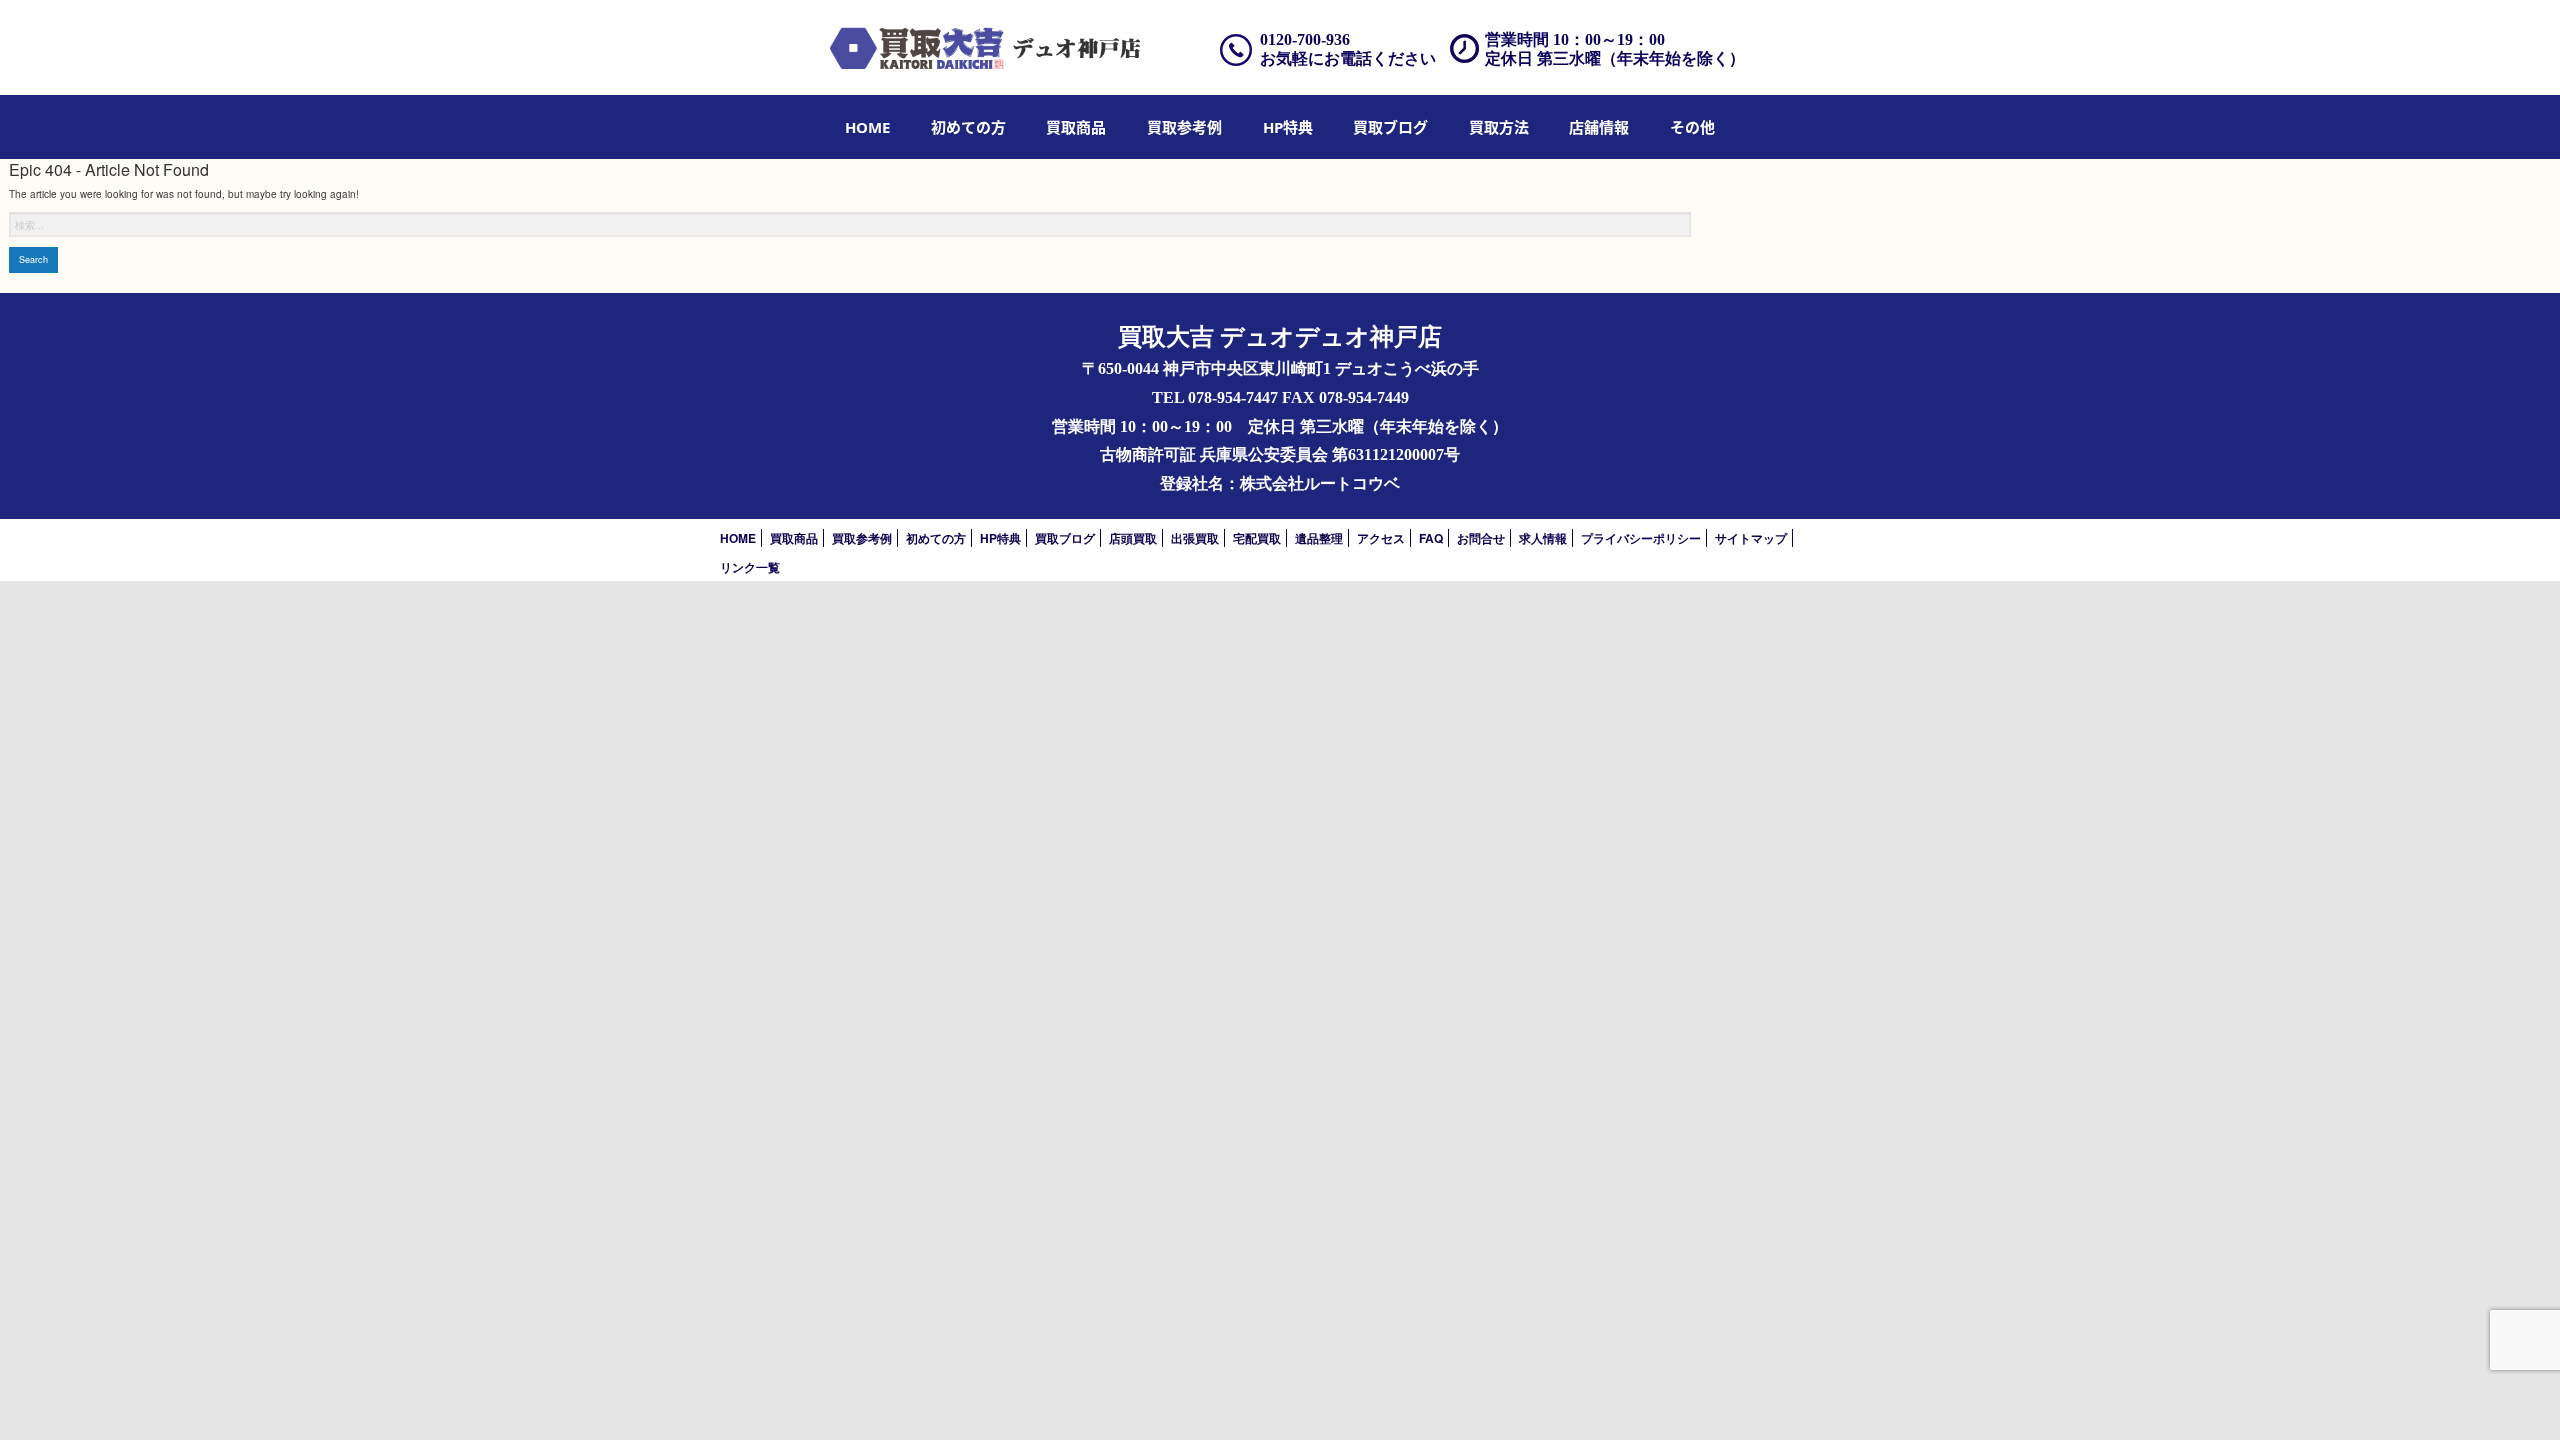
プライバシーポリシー (1641, 538)
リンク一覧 (750, 567)
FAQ (1431, 538)
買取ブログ (1390, 127)
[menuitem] (867, 127)
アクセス (1381, 538)
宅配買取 (1257, 538)
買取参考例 (1184, 127)
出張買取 (1195, 538)
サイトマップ (1751, 538)
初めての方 (968, 127)
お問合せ (1481, 538)
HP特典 (1288, 127)
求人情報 (1543, 538)
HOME (867, 127)
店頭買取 (1133, 538)
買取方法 (1499, 127)
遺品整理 (1319, 538)
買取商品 (1076, 127)
